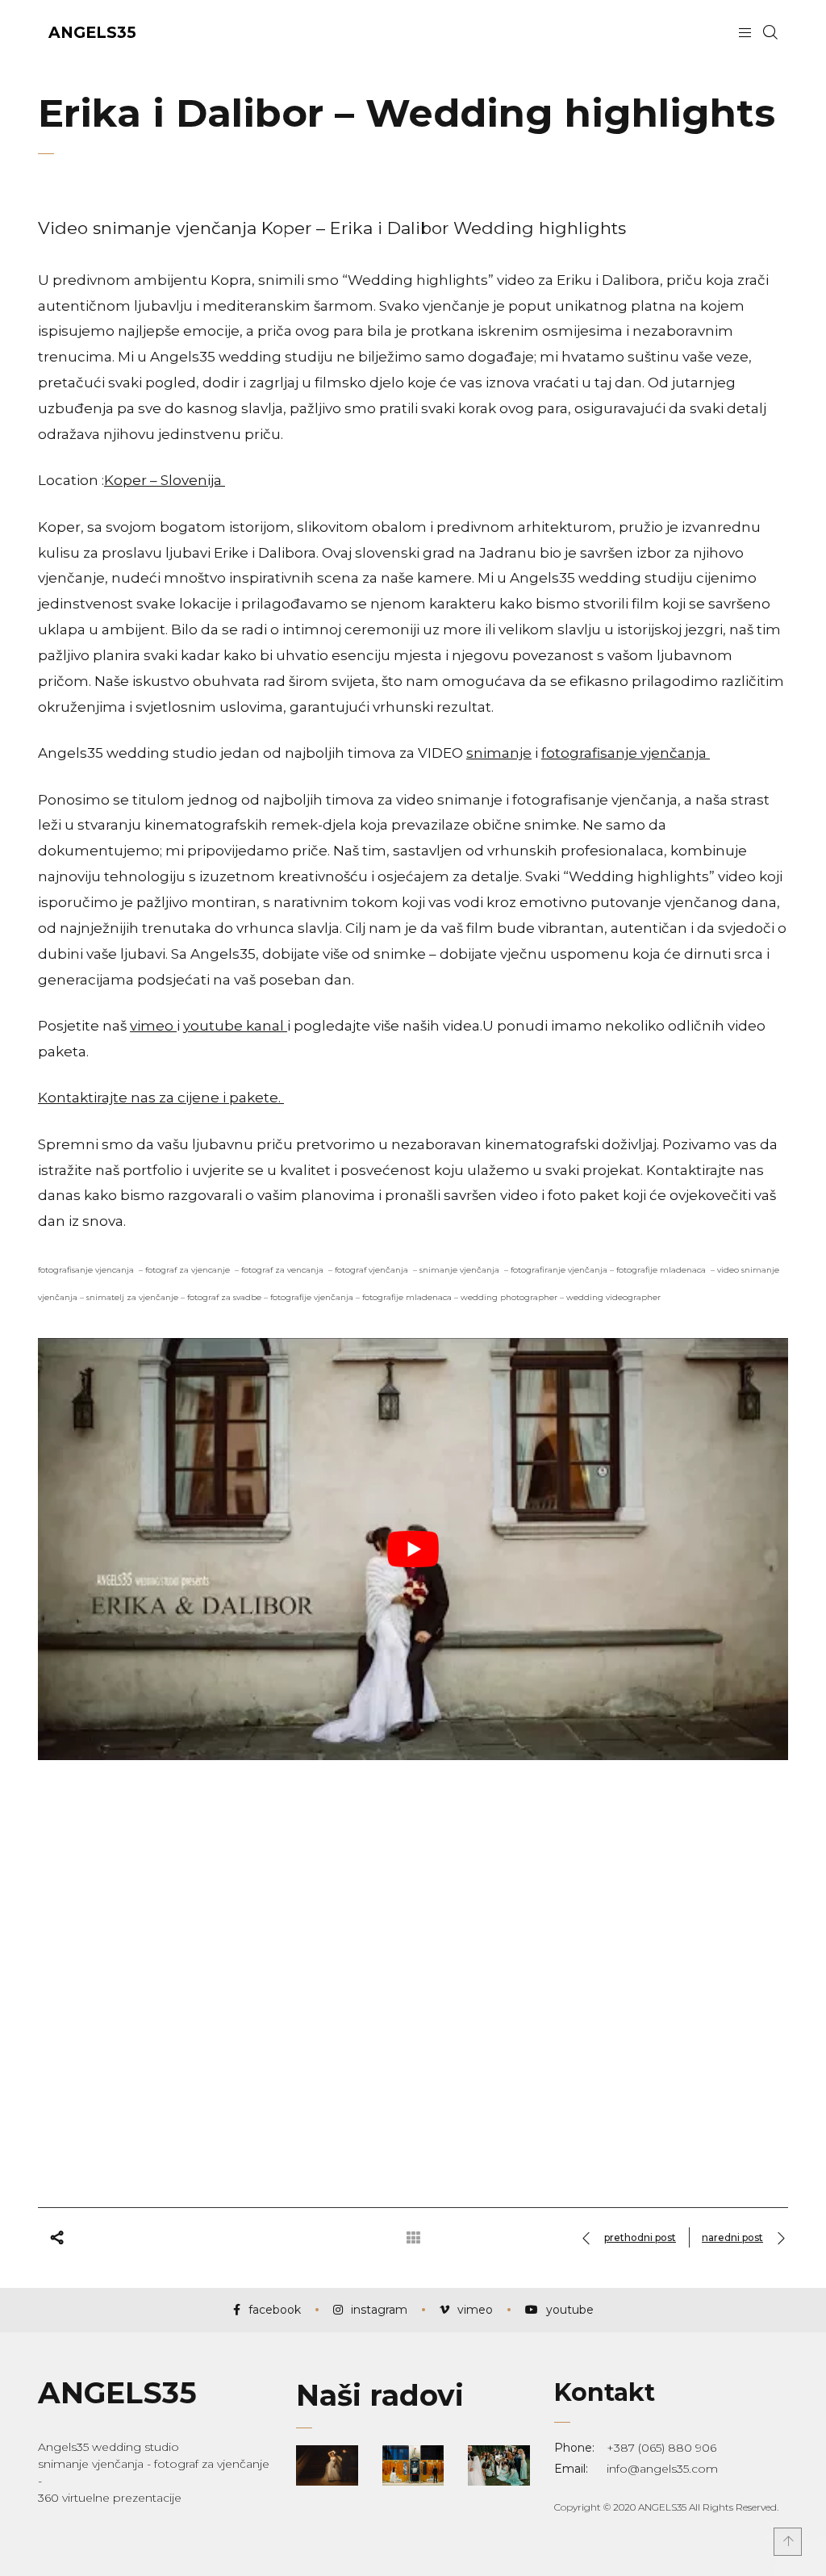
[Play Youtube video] (413, 1549)
